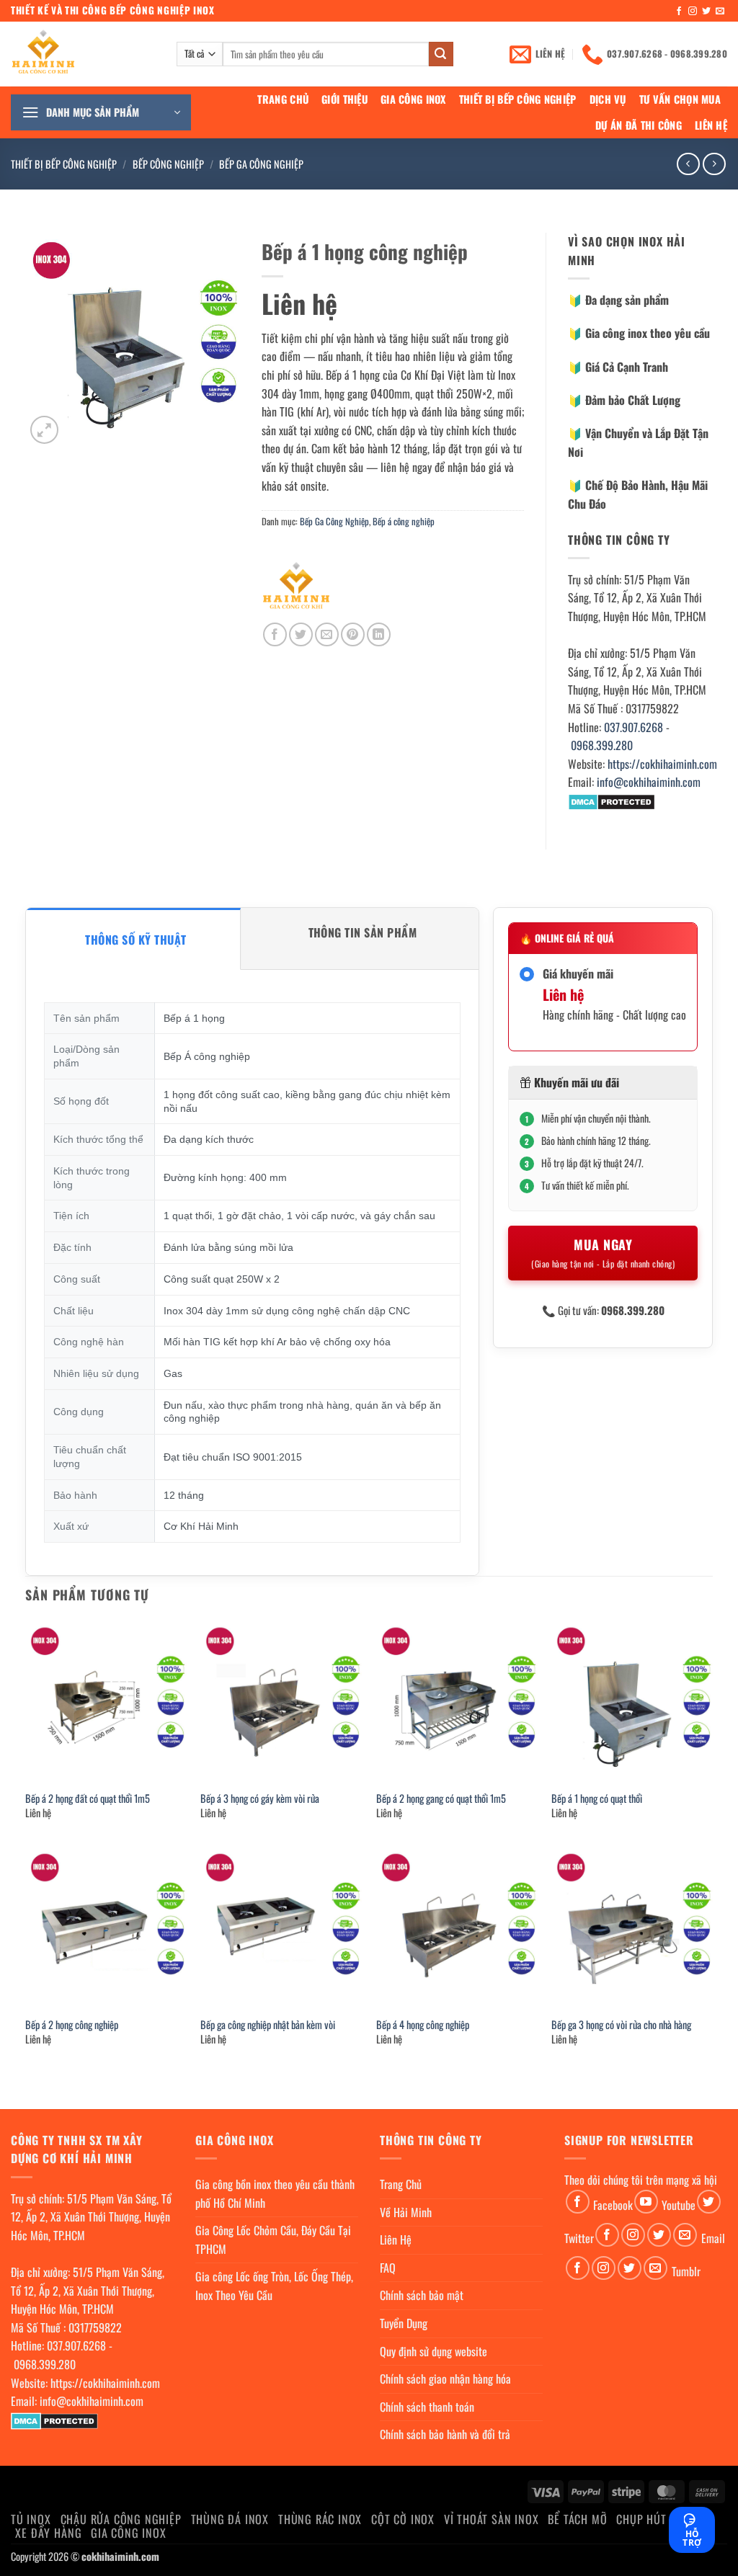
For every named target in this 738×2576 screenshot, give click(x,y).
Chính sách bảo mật (422, 2295)
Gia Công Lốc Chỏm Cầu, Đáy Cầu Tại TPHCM (273, 2239)
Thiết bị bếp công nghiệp (518, 99)
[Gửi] (441, 54)
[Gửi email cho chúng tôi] (720, 12)
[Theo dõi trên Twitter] (706, 12)
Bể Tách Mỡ (577, 2519)
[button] (101, 112)
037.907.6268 (633, 727)
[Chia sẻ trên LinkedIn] (379, 634)
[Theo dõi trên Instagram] (693, 12)
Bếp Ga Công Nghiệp (261, 164)
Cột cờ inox (403, 2519)
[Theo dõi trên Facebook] (679, 12)
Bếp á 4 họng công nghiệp (423, 2025)
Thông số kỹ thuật (135, 940)
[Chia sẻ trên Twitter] (301, 634)
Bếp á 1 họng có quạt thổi (597, 1799)
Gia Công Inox (413, 99)
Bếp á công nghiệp (404, 521)
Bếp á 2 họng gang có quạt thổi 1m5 (441, 1799)
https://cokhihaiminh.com (662, 764)
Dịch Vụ (608, 99)
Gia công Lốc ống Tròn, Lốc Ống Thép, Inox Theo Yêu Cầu (274, 2286)
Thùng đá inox (230, 2519)
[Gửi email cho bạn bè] (327, 634)
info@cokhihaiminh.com (649, 782)
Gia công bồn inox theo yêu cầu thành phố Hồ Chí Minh (275, 2193)
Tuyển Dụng (404, 2323)
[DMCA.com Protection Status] (612, 801)
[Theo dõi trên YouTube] (646, 2202)
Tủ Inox (31, 2519)
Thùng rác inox (320, 2519)
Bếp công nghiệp (168, 164)
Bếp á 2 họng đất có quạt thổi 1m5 (88, 1799)
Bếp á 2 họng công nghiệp (72, 2025)
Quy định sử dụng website (434, 2351)
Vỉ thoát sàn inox (492, 2519)
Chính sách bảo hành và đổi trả (445, 2434)
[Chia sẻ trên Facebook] (275, 634)
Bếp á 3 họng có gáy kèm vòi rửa (260, 1799)
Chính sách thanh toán (427, 2407)
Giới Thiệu (344, 99)
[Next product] (688, 164)
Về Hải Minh (406, 2212)
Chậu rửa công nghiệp (121, 2519)
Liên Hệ (711, 125)
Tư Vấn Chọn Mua (680, 99)
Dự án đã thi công (639, 125)
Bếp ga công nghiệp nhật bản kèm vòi (268, 2025)
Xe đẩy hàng (48, 2533)
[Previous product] (714, 164)
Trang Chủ (283, 99)
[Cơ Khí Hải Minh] (296, 588)
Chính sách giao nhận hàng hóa (445, 2379)
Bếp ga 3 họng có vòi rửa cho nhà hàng (621, 2025)
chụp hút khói (655, 2519)
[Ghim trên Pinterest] (353, 634)
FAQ (388, 2268)
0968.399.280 (602, 745)
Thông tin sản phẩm (363, 932)
